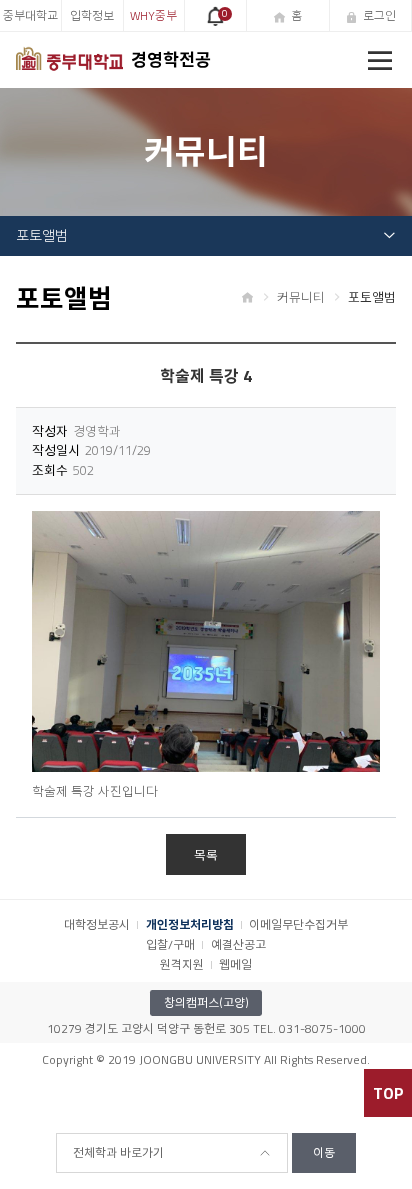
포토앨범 (42, 236)
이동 (324, 1152)
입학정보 (92, 15)
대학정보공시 (97, 924)
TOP (388, 1093)
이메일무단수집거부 (298, 924)
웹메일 (235, 964)
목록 (206, 855)
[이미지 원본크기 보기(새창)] (206, 641)
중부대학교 (30, 15)
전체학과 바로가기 (118, 1152)
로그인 (379, 15)
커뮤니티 (301, 297)
